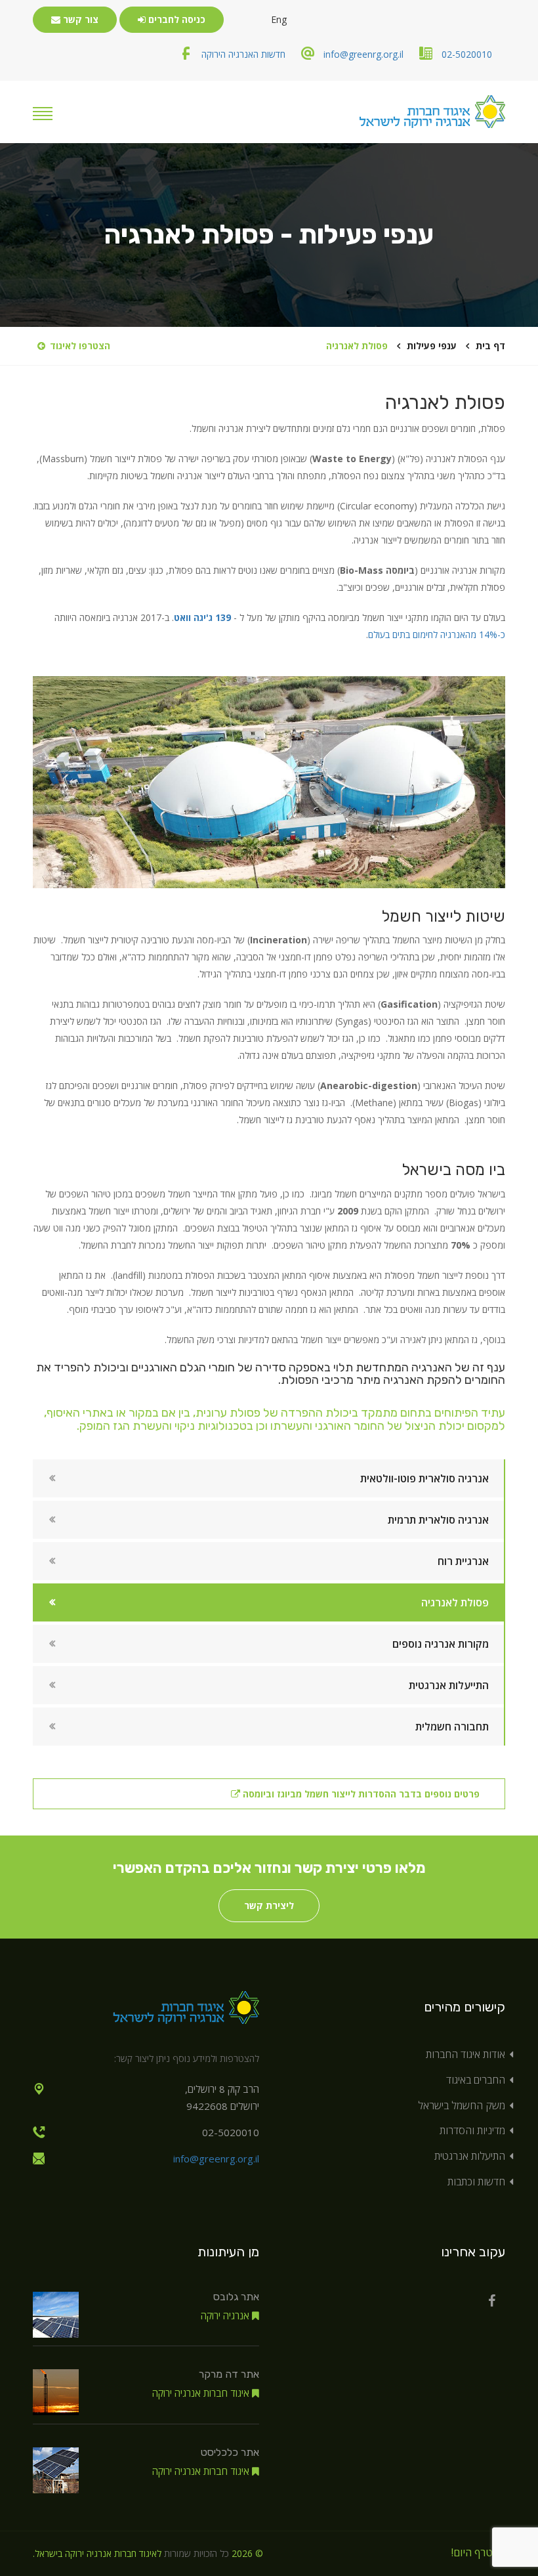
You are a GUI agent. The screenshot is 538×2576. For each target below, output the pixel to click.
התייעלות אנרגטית (449, 1685)
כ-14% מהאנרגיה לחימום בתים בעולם (437, 634)
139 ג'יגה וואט (202, 617)
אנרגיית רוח (463, 1561)
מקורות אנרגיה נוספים (441, 1644)
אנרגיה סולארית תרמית (438, 1520)
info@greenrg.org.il (363, 54)
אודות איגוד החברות (466, 2054)
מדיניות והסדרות (472, 2130)
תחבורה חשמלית (452, 1727)
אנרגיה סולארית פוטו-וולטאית (424, 1478)
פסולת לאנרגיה (455, 1602)
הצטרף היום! (478, 2552)
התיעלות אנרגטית (470, 2156)
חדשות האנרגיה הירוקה (243, 54)
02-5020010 (467, 54)
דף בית (490, 346)
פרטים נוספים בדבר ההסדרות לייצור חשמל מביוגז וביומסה (360, 1794)
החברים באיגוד (476, 2080)
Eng (279, 19)
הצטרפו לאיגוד (80, 346)
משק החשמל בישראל (462, 2105)
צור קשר (79, 19)
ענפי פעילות (432, 346)
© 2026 (247, 2553)
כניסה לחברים (176, 19)
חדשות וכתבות (476, 2181)
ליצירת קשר (269, 1905)
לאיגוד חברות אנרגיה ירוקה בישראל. (97, 2553)
